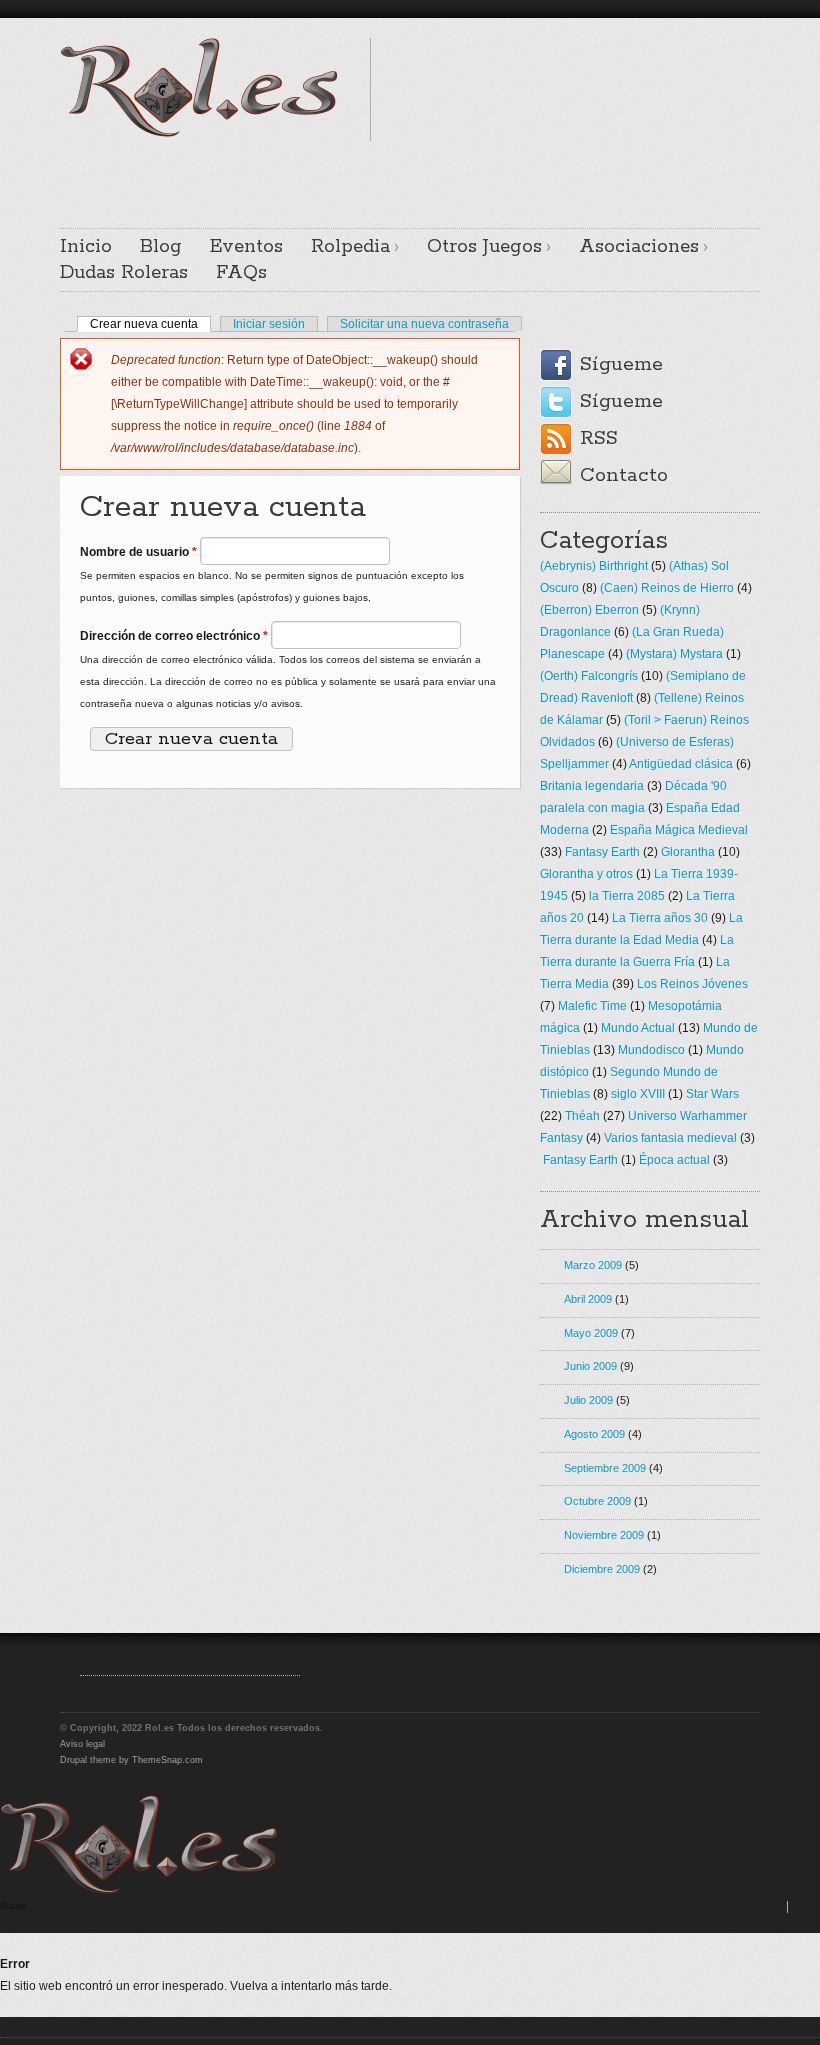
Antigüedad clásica (681, 764)
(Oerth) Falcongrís (589, 676)
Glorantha (688, 852)
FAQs (241, 273)
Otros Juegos (484, 247)
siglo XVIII (638, 1094)
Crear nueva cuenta (150, 324)
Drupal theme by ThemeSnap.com (131, 1760)
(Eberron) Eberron (589, 610)
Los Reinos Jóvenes (692, 984)
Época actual (674, 1160)
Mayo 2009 (591, 1333)
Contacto (624, 475)
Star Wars (712, 1094)
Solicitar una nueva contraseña (424, 324)
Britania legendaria (592, 786)
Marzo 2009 (593, 1265)
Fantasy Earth (602, 852)
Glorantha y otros (586, 874)
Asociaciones (639, 247)
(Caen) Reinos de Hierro (667, 588)
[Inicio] (139, 1890)
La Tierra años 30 (660, 918)
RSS (599, 438)
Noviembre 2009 (604, 1535)
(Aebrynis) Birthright (594, 566)
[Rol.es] (199, 134)
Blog (161, 247)
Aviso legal (82, 1744)
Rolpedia (350, 247)
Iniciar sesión (269, 324)
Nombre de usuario (138, 552)
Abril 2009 (588, 1299)
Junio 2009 (590, 1366)
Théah (582, 1116)
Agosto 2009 (594, 1434)
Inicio (86, 247)
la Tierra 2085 (627, 896)
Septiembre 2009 (605, 1468)
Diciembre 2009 (602, 1569)
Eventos (246, 247)
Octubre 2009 (597, 1501)
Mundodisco (651, 1050)
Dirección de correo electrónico (174, 636)
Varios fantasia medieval (670, 1138)
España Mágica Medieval (679, 830)
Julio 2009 (588, 1400)
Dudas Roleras (124, 273)
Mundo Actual (638, 1028)
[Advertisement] (410, 171)
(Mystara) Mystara (674, 654)
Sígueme (621, 364)
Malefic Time (592, 1006)
